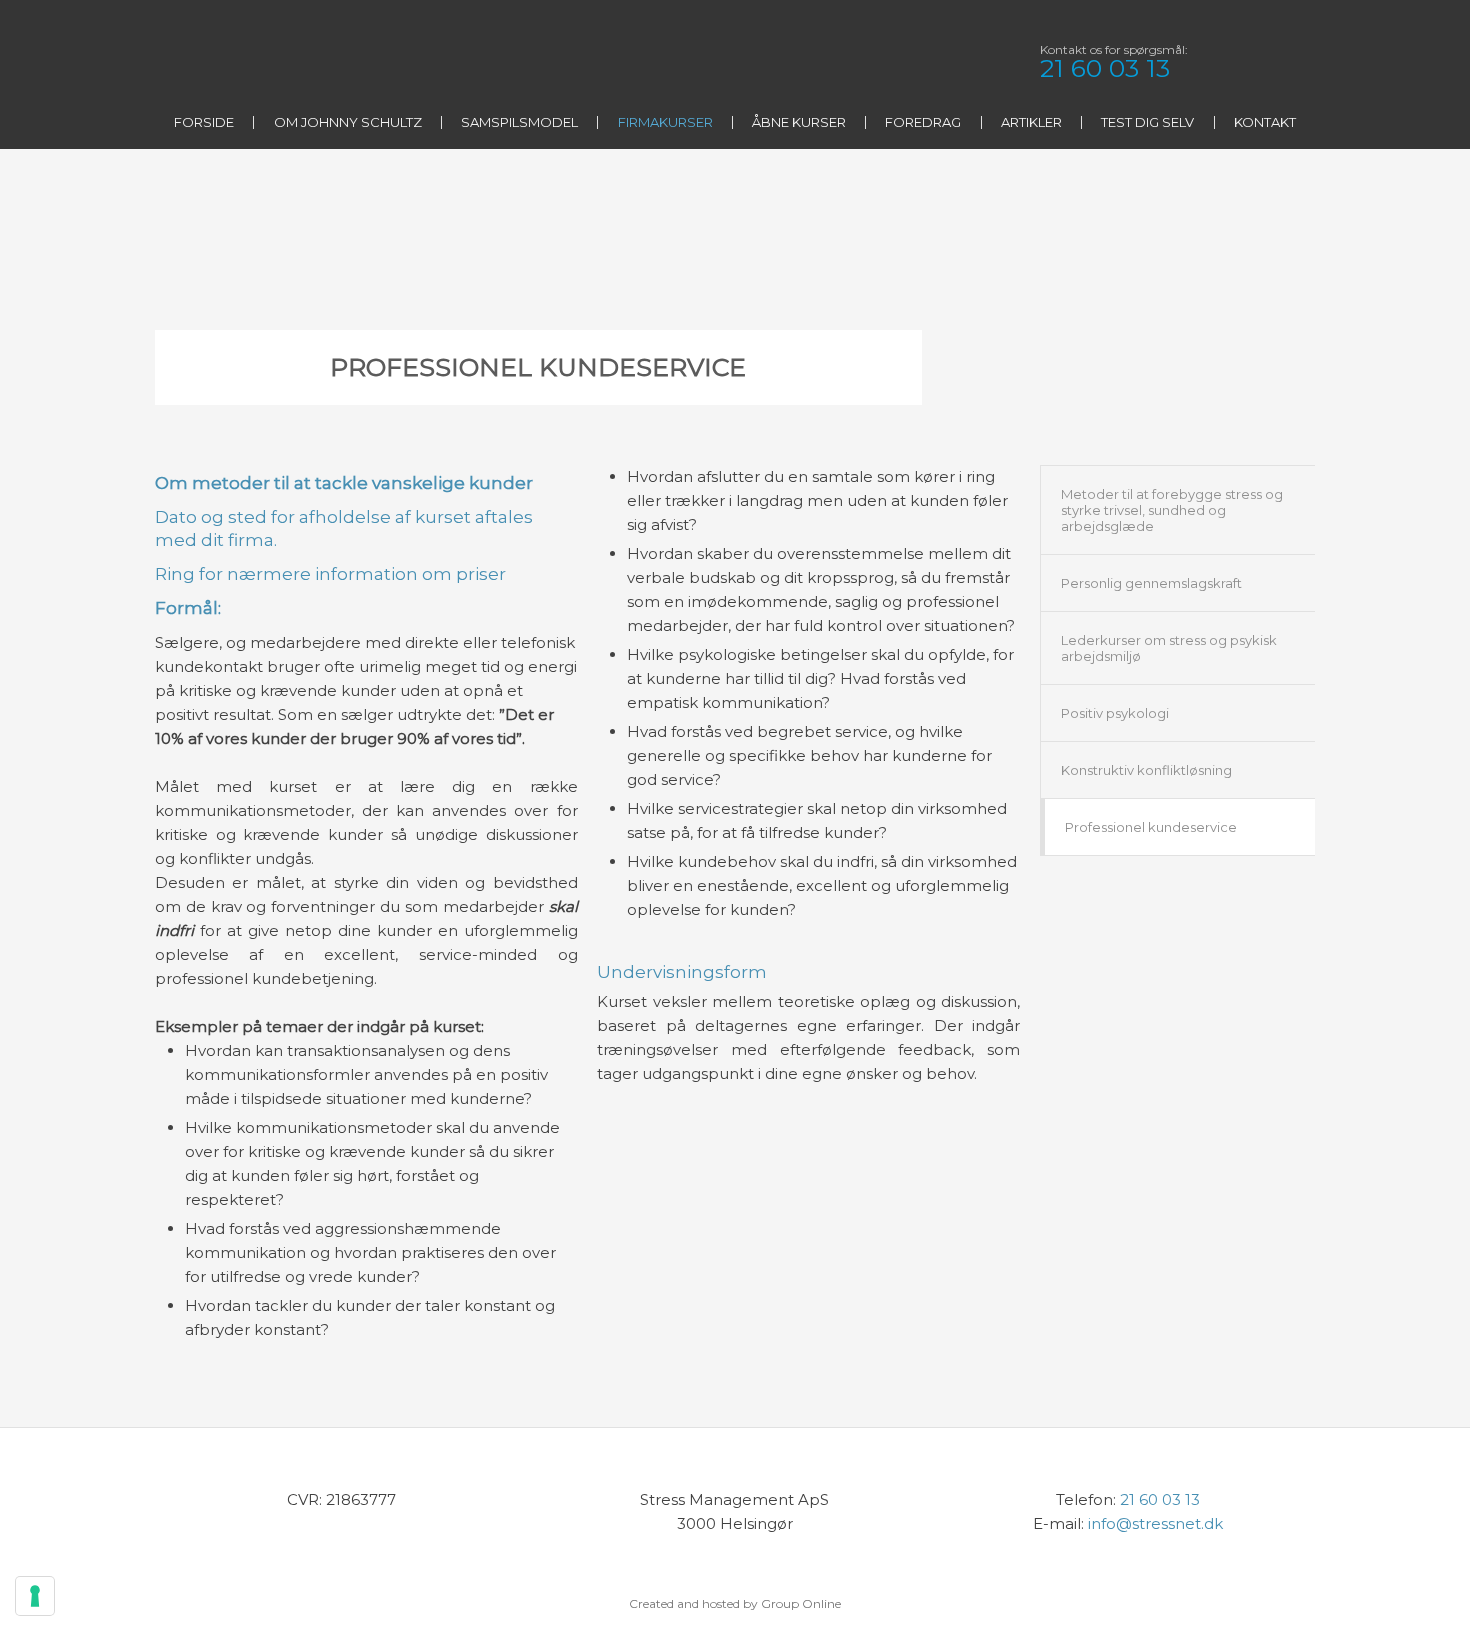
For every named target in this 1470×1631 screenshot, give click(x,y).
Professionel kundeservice (1151, 827)
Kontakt (1265, 122)
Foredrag (923, 122)
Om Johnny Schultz (348, 122)
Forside (204, 122)
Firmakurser (665, 122)
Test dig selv (1147, 122)
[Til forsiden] (292, 63)
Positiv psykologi (1115, 713)
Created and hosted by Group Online (735, 1603)
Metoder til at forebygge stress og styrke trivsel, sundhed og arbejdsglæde (1172, 510)
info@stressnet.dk (1155, 1523)
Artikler (1031, 122)
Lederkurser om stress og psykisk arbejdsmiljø (1169, 648)
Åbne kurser (799, 122)
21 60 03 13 (1105, 68)
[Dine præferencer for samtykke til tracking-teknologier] (35, 1596)
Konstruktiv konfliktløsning (1146, 770)
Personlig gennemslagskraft (1151, 583)
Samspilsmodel (519, 122)
